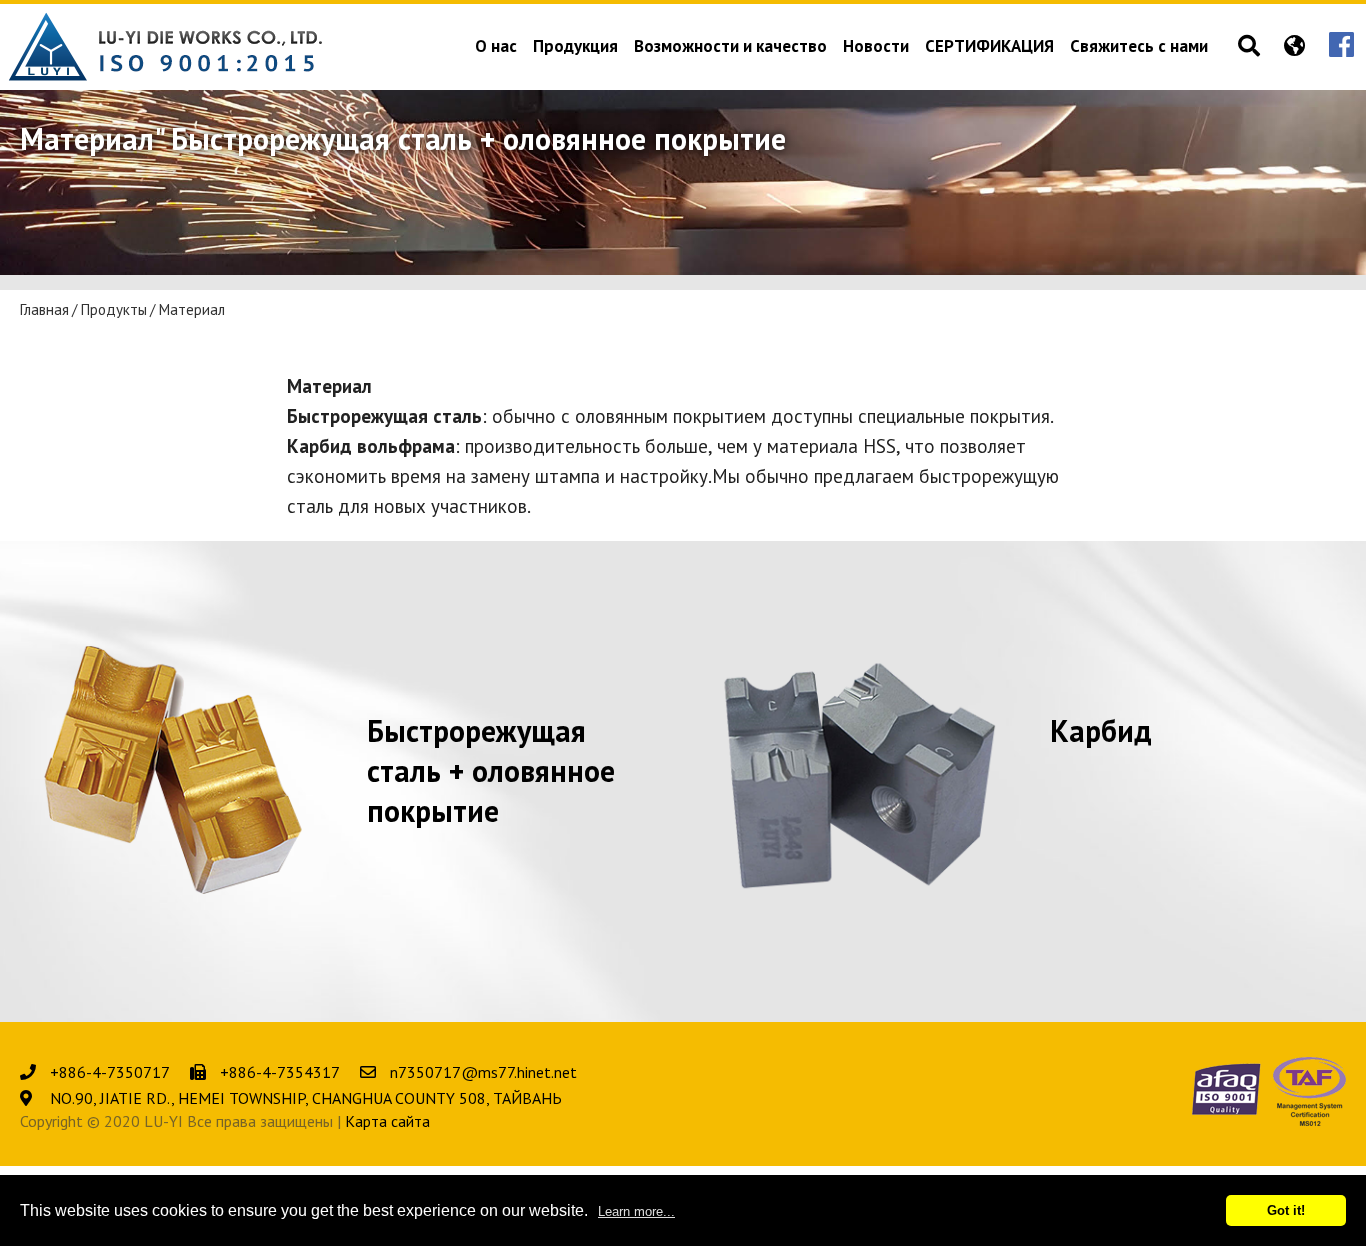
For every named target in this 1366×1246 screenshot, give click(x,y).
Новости (876, 47)
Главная (44, 310)
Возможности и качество (730, 47)
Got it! (1286, 1210)
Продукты (114, 310)
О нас (496, 47)
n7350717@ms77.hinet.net (483, 1072)
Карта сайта (387, 1121)
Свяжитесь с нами (1139, 47)
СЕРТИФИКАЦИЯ (989, 47)
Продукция (575, 47)
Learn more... (636, 1211)
